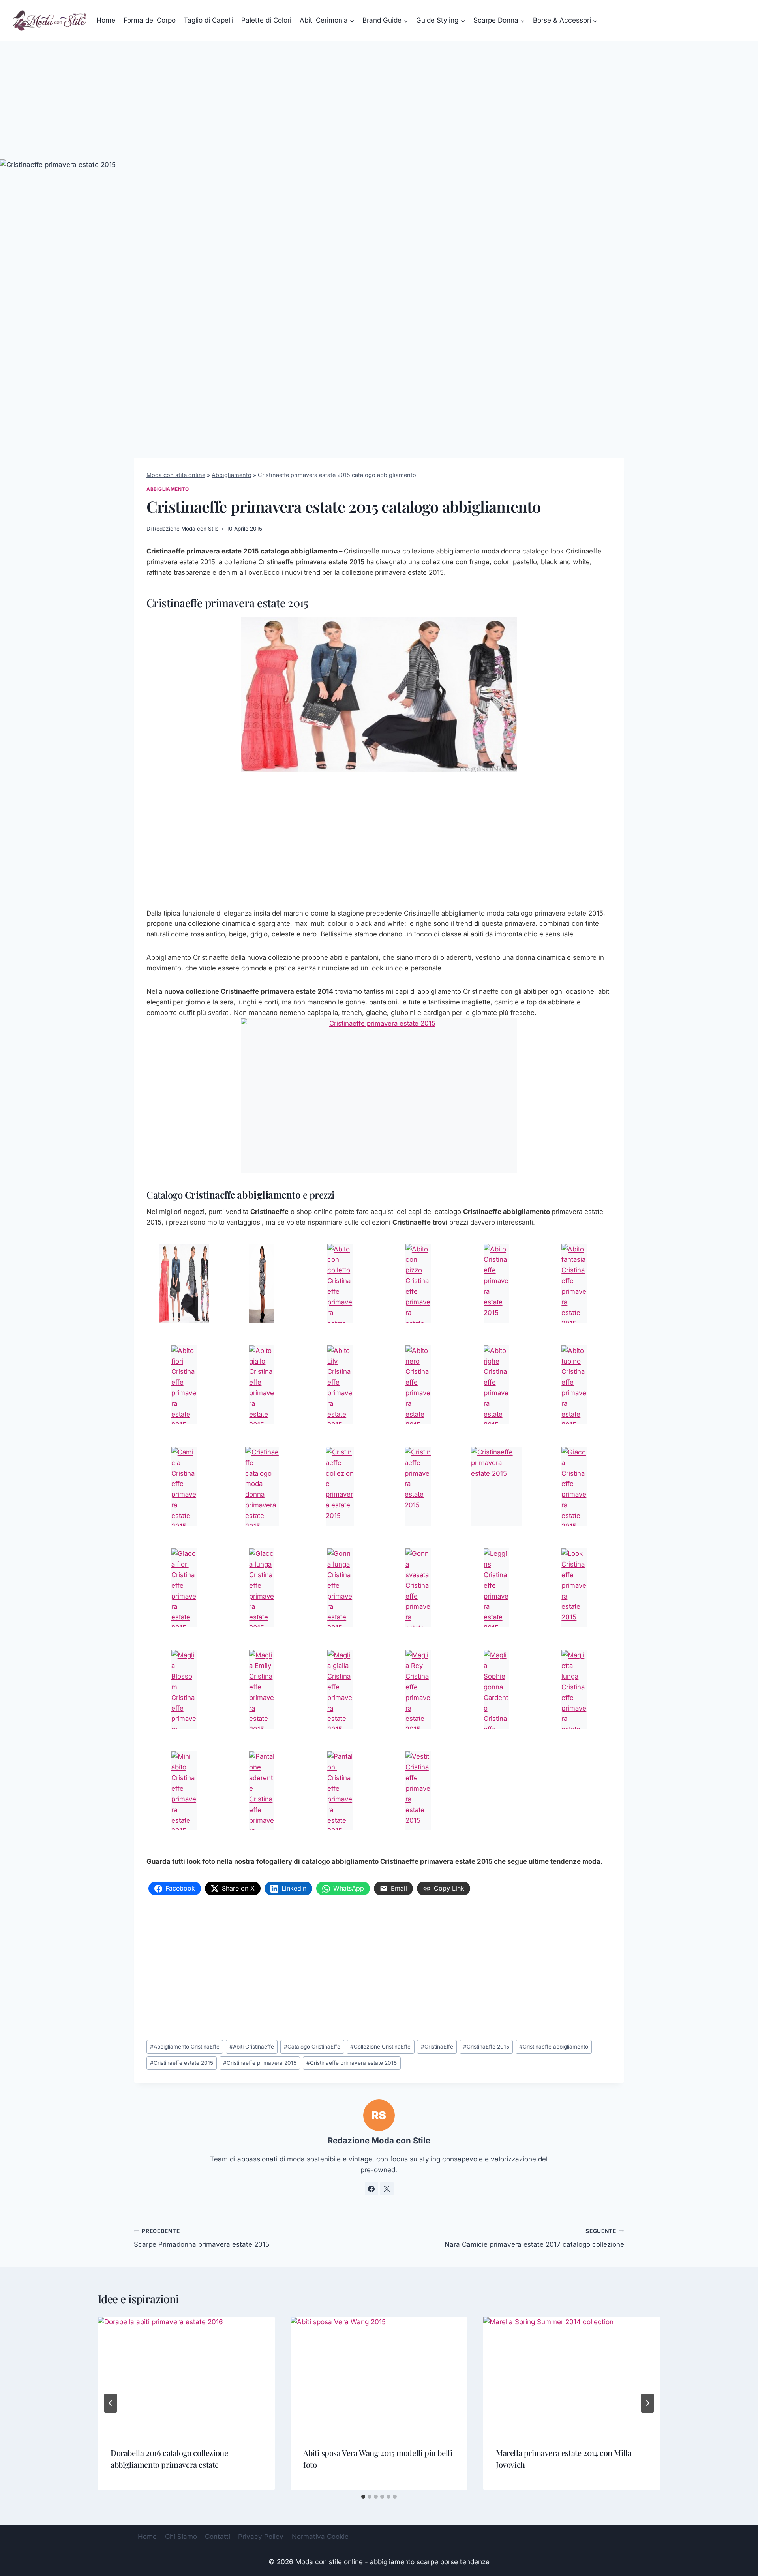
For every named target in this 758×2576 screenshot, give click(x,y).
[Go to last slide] (111, 2403)
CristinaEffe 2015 (486, 2047)
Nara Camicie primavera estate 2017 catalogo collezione (534, 2238)
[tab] (363, 2497)
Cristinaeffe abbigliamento (554, 2047)
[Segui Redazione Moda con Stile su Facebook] (371, 2189)
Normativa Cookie (320, 2537)
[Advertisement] (379, 100)
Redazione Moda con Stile (186, 529)
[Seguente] (647, 2403)
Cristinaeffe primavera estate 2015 (352, 2063)
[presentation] (186, 2376)
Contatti (218, 2537)
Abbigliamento (232, 475)
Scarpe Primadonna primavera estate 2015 (202, 2238)
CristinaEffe (437, 2047)
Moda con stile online (176, 475)
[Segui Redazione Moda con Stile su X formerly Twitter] (387, 2189)
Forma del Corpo (150, 20)
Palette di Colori (266, 20)
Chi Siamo (181, 2537)
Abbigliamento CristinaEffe (185, 2047)
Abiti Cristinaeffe (252, 2047)
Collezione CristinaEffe (380, 2047)
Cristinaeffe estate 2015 (182, 2063)
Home (106, 20)
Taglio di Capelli (208, 20)
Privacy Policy (261, 2537)
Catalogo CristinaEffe (312, 2047)
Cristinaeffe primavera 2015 (260, 2063)
